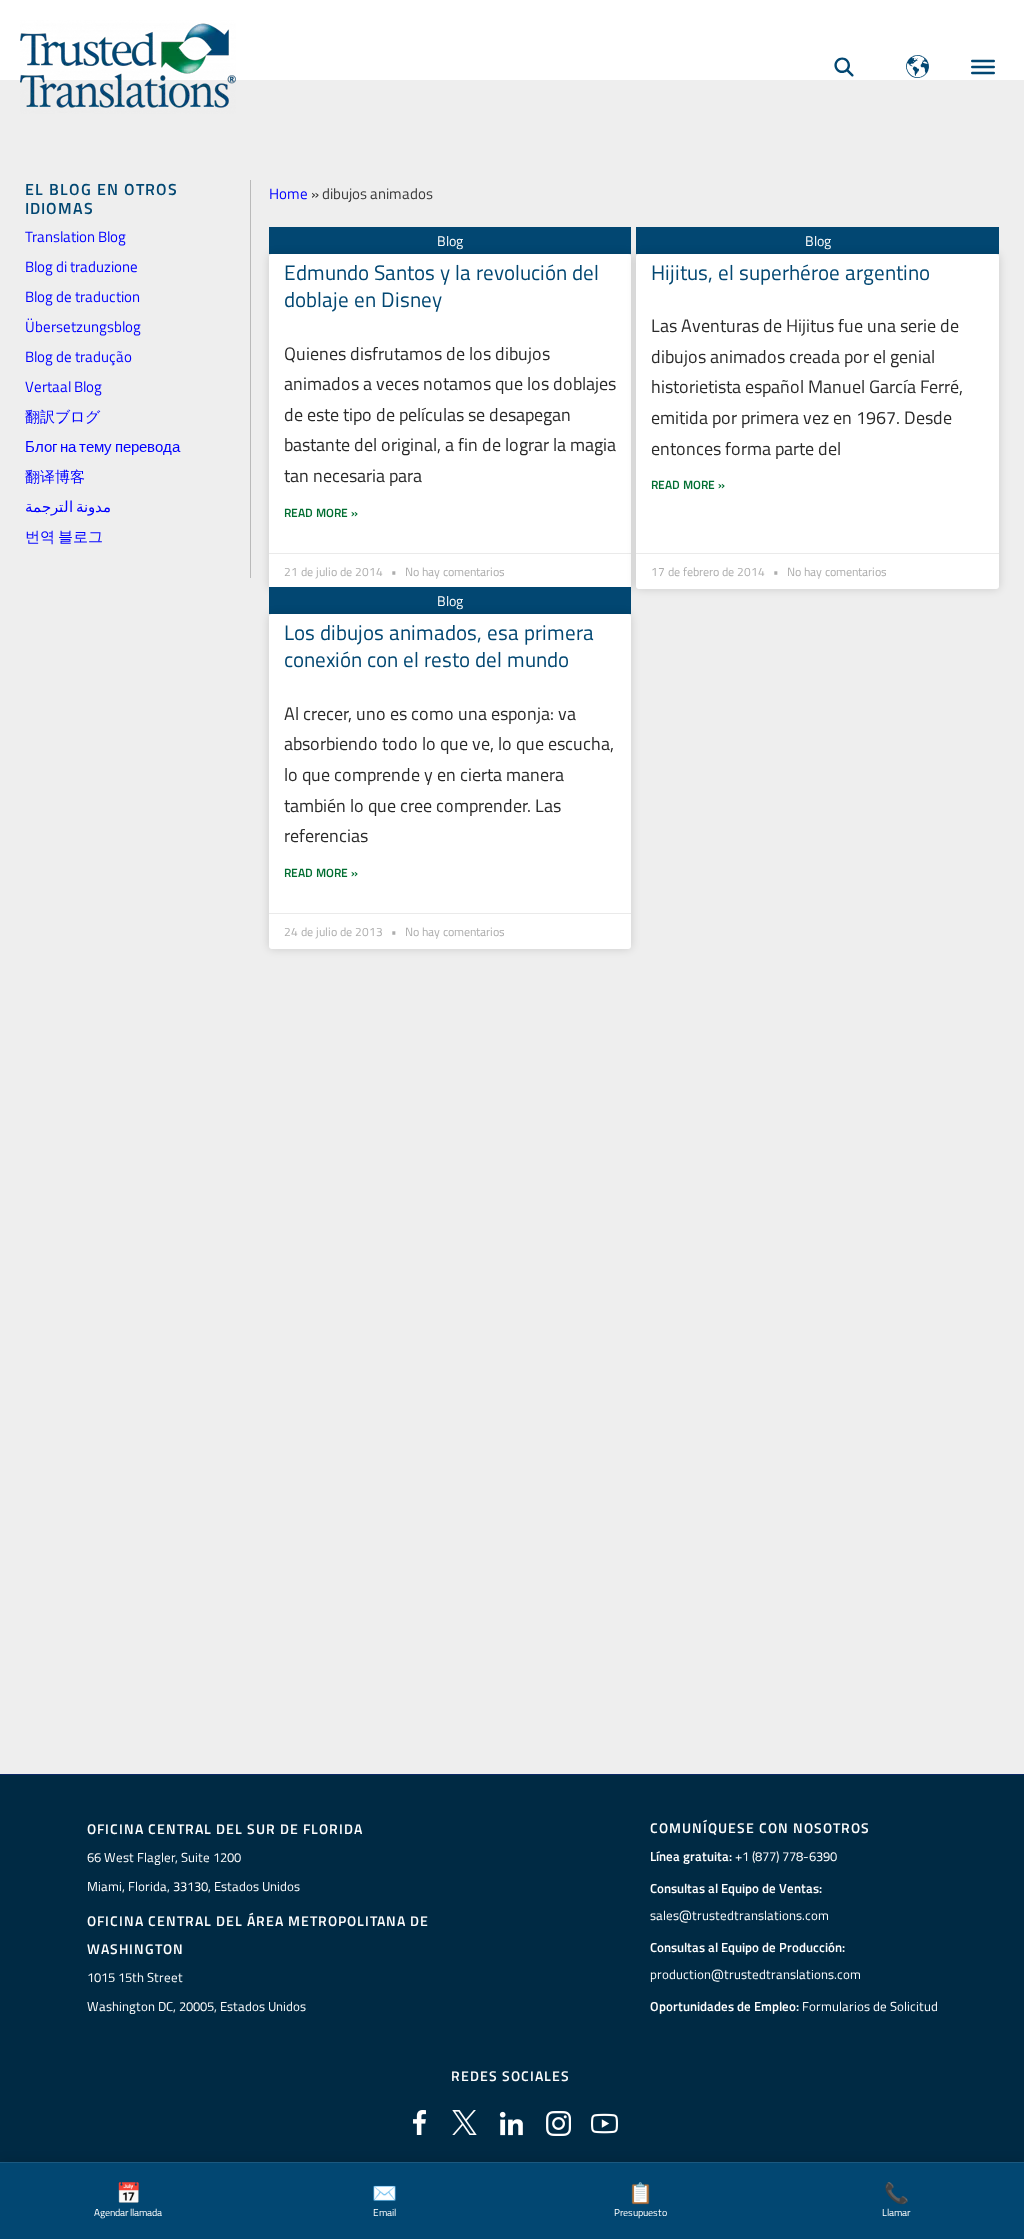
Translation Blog (75, 236)
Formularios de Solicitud (870, 2006)
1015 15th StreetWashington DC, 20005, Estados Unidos (196, 1991)
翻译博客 (55, 476)
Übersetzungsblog (83, 326)
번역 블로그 (64, 536)
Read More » (321, 512)
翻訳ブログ (62, 416)
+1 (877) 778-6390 (786, 1856)
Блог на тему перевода (102, 446)
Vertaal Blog (63, 386)
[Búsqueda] (844, 66)
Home (288, 193)
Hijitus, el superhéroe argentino (790, 272)
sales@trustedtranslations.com (739, 1915)
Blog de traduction (82, 296)
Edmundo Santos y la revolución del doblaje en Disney (441, 285)
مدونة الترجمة (68, 506)
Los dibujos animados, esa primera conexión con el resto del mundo (439, 645)
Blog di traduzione (81, 266)
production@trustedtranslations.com (755, 1974)
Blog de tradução (78, 356)
